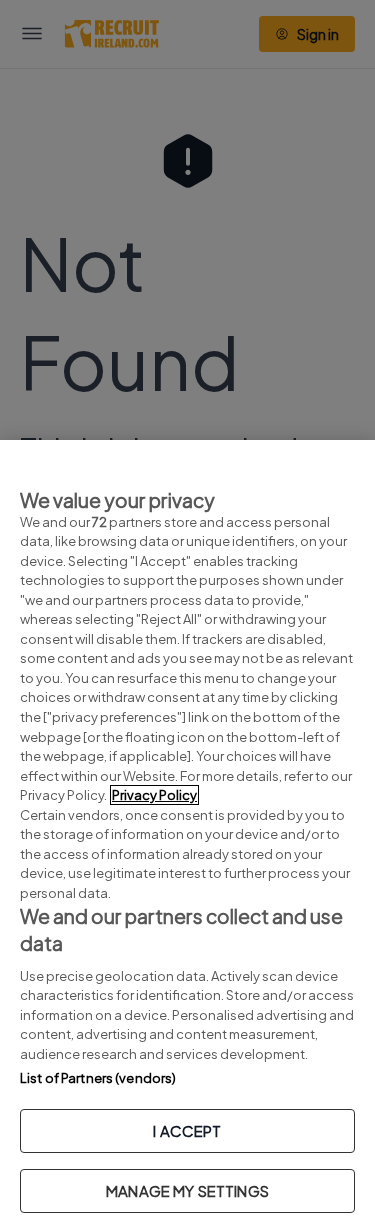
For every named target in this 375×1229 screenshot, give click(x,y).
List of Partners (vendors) (98, 1078)
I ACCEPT (187, 1130)
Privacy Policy (154, 795)
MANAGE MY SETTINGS (187, 1190)
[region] (187, 834)
